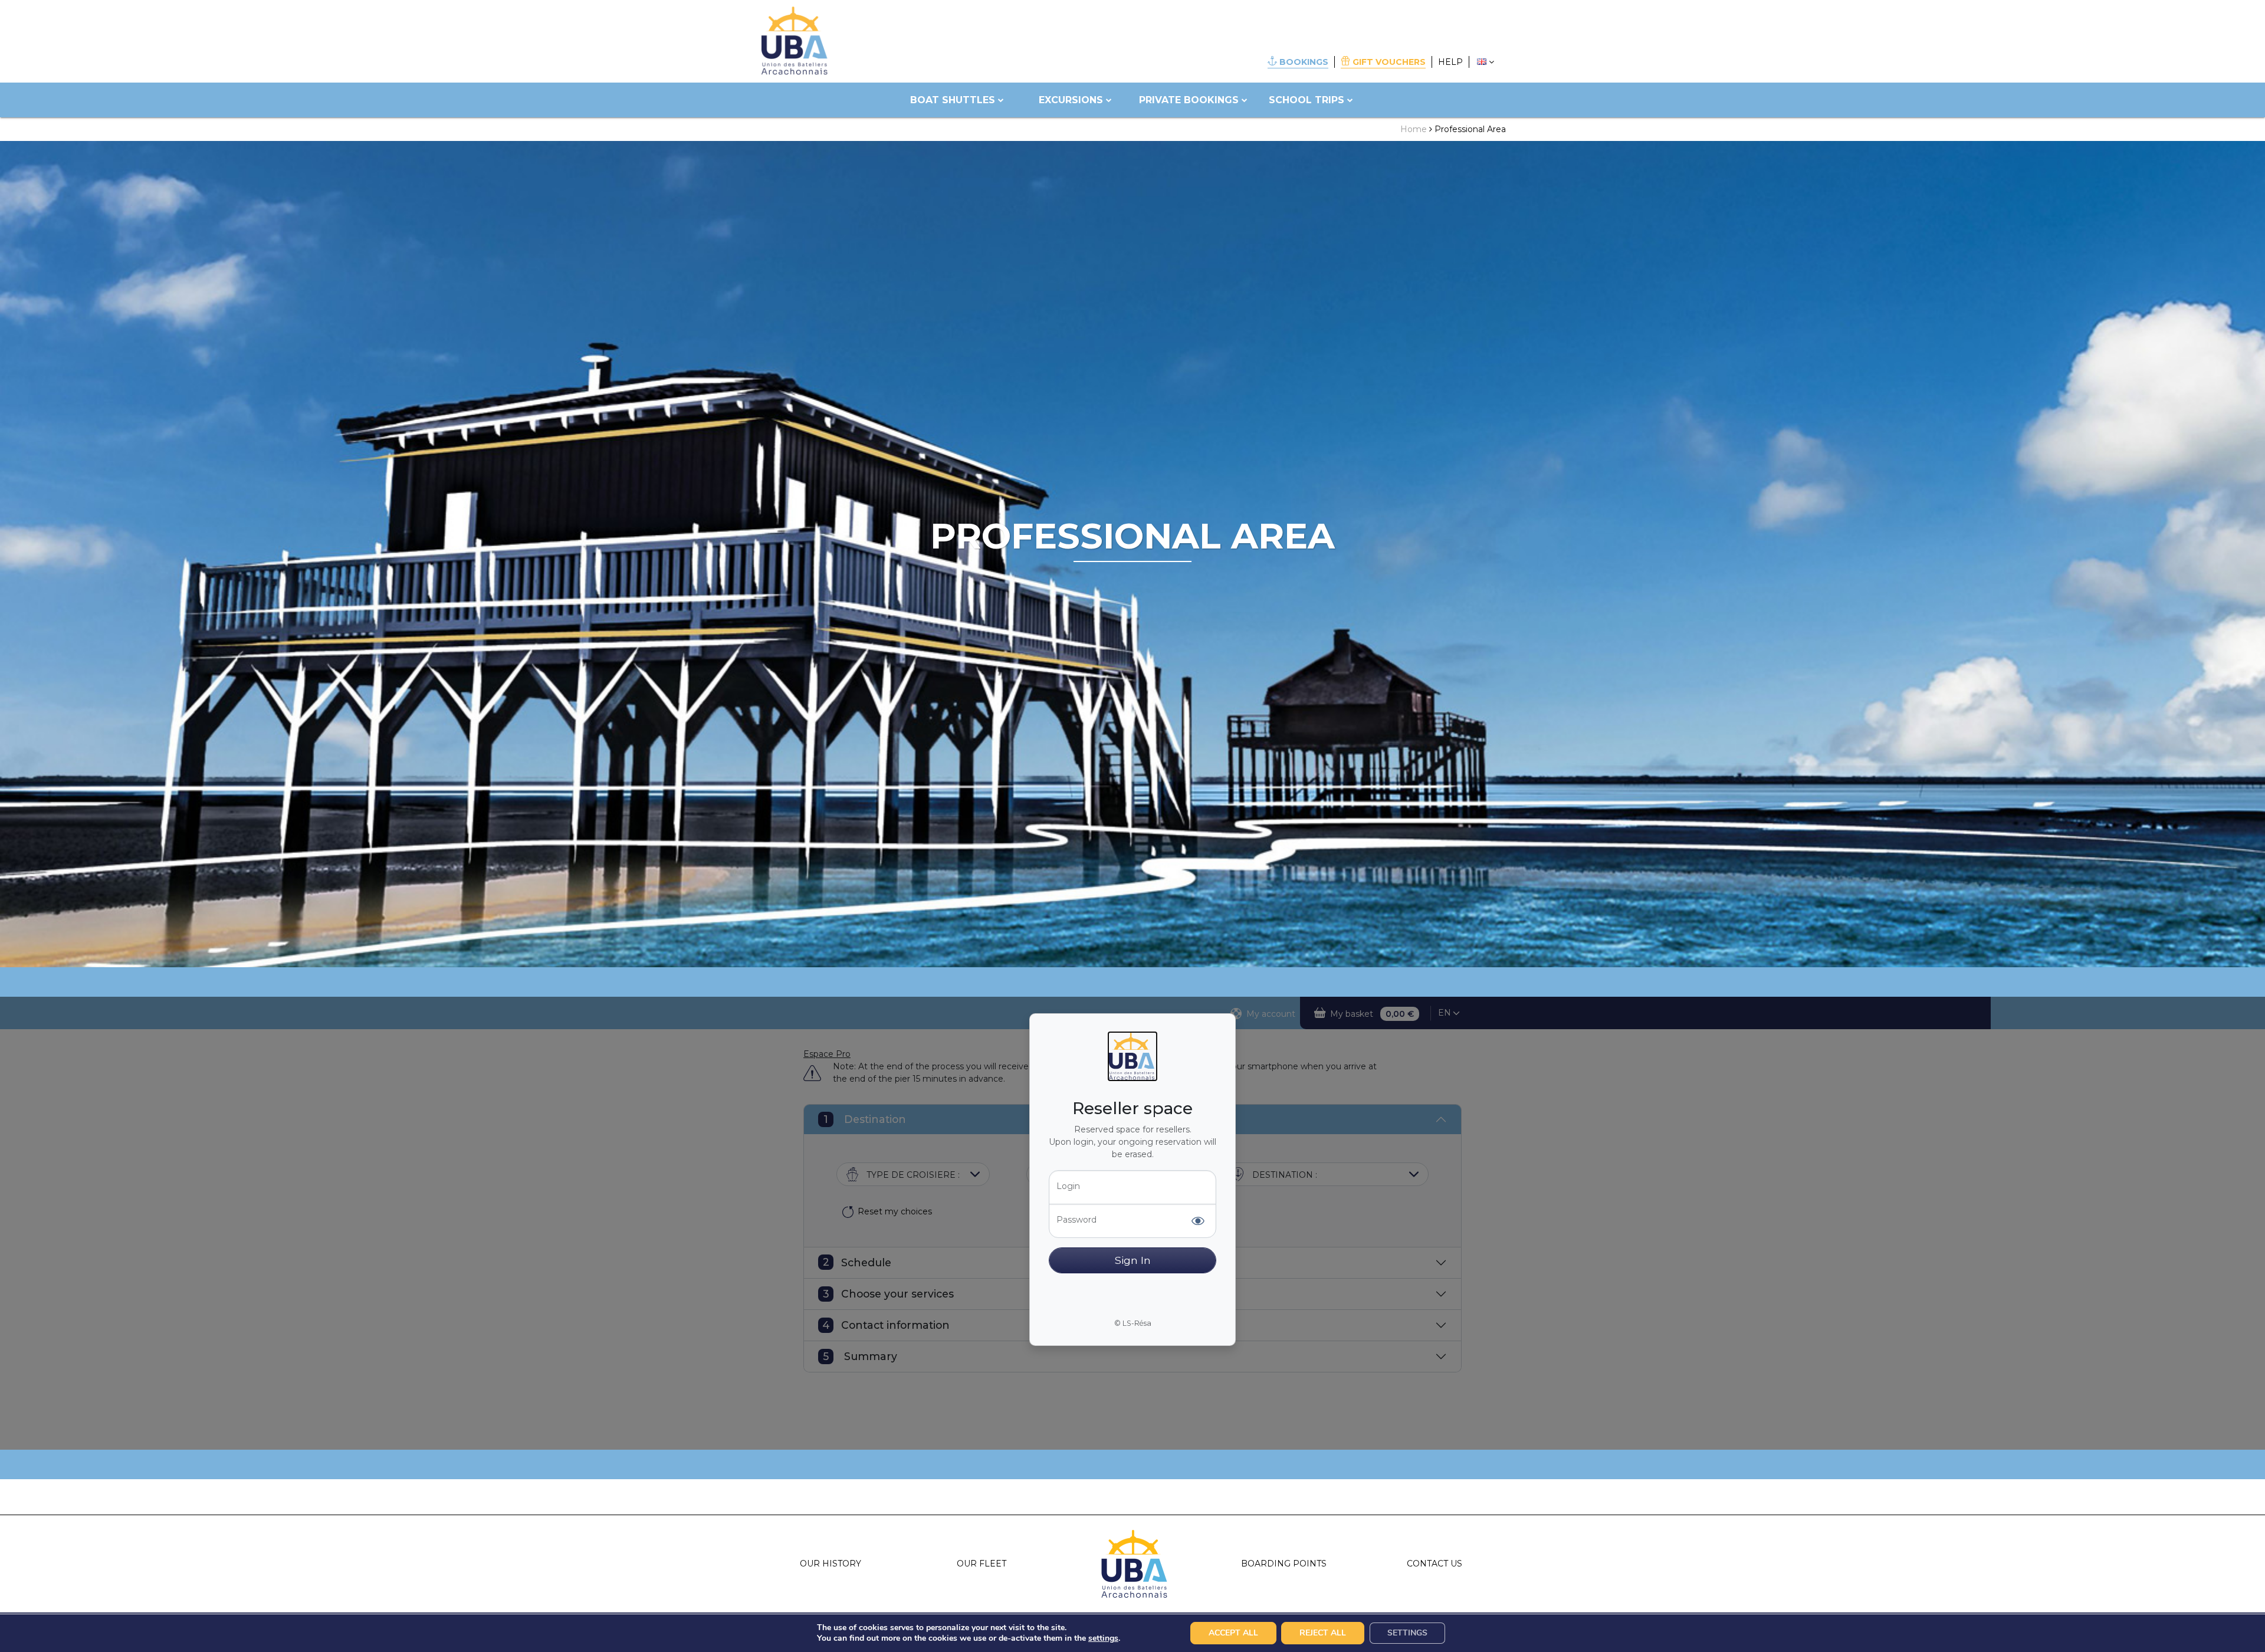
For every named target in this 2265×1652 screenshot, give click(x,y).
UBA (1132, 1564)
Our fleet (981, 1564)
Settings (1407, 1633)
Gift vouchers (1389, 62)
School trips (1307, 100)
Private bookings (1189, 100)
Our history (830, 1564)
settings (1103, 1638)
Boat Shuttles (953, 100)
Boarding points (1284, 1564)
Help (1450, 62)
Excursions (1071, 100)
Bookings (1304, 62)
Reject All (1323, 1633)
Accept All (1233, 1633)
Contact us (1434, 1564)
